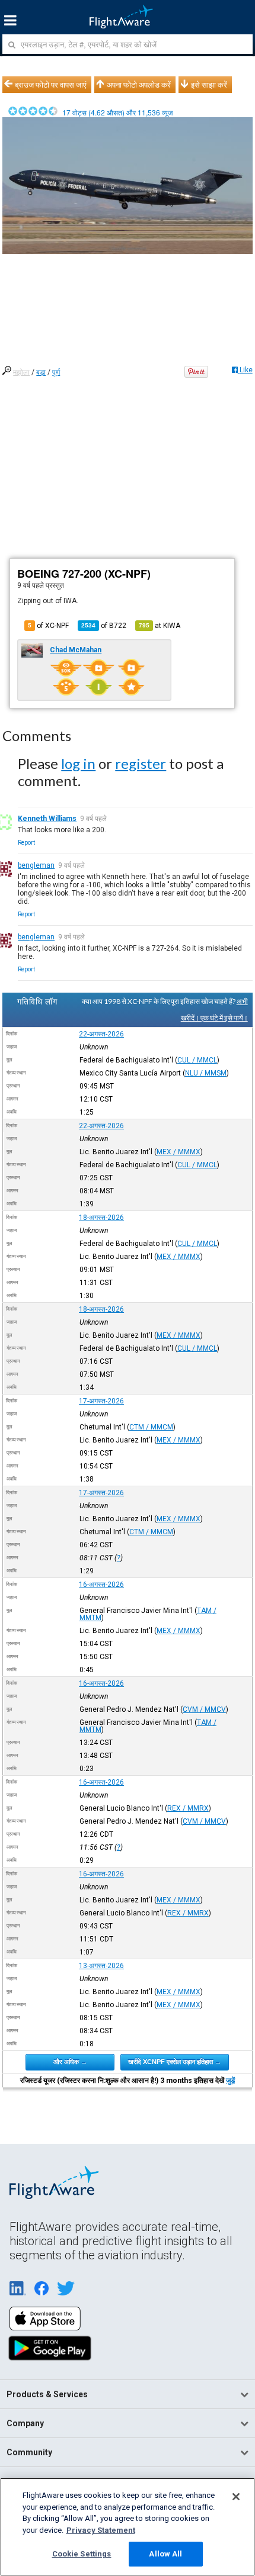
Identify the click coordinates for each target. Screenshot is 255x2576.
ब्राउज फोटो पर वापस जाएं (51, 85)
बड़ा (41, 372)
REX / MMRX (188, 1808)
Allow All (165, 2554)
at (160, 626)
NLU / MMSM (206, 1073)
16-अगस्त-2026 (101, 1585)
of (104, 626)
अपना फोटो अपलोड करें (139, 85)
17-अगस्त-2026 (101, 1401)
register (141, 763)
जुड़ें (230, 2081)
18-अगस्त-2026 (101, 1218)
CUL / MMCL (197, 1060)
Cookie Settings (82, 2554)
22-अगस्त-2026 (101, 1034)
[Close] (236, 2497)
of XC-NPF (48, 626)
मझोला (21, 372)
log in (78, 763)
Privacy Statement (101, 2530)
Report (26, 843)
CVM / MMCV (204, 1709)
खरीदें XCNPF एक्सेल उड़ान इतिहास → (175, 2062)
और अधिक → (70, 2062)
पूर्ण (56, 372)
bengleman (36, 865)
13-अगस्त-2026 (101, 1966)
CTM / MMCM (151, 1427)
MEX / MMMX (179, 1152)
